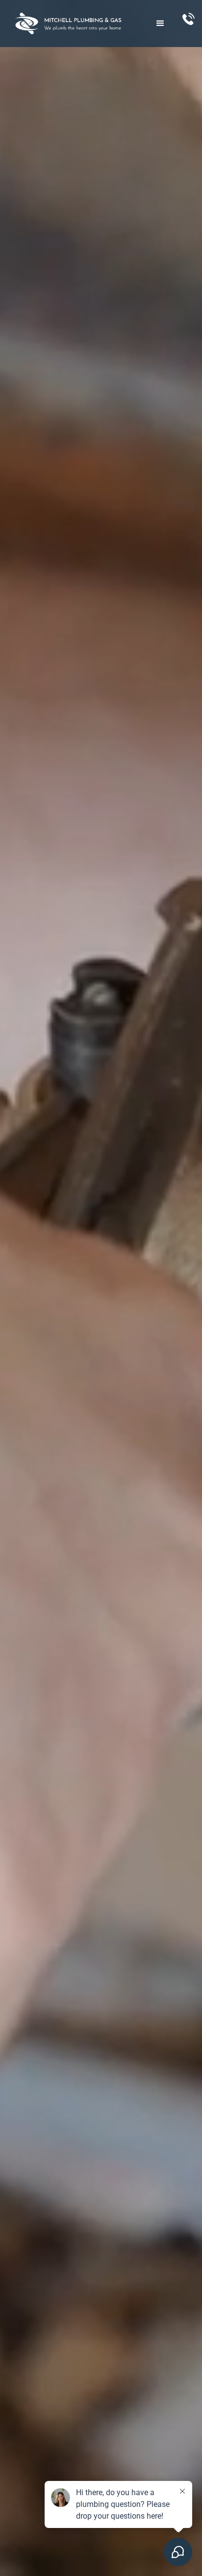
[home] (74, 24)
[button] (160, 24)
